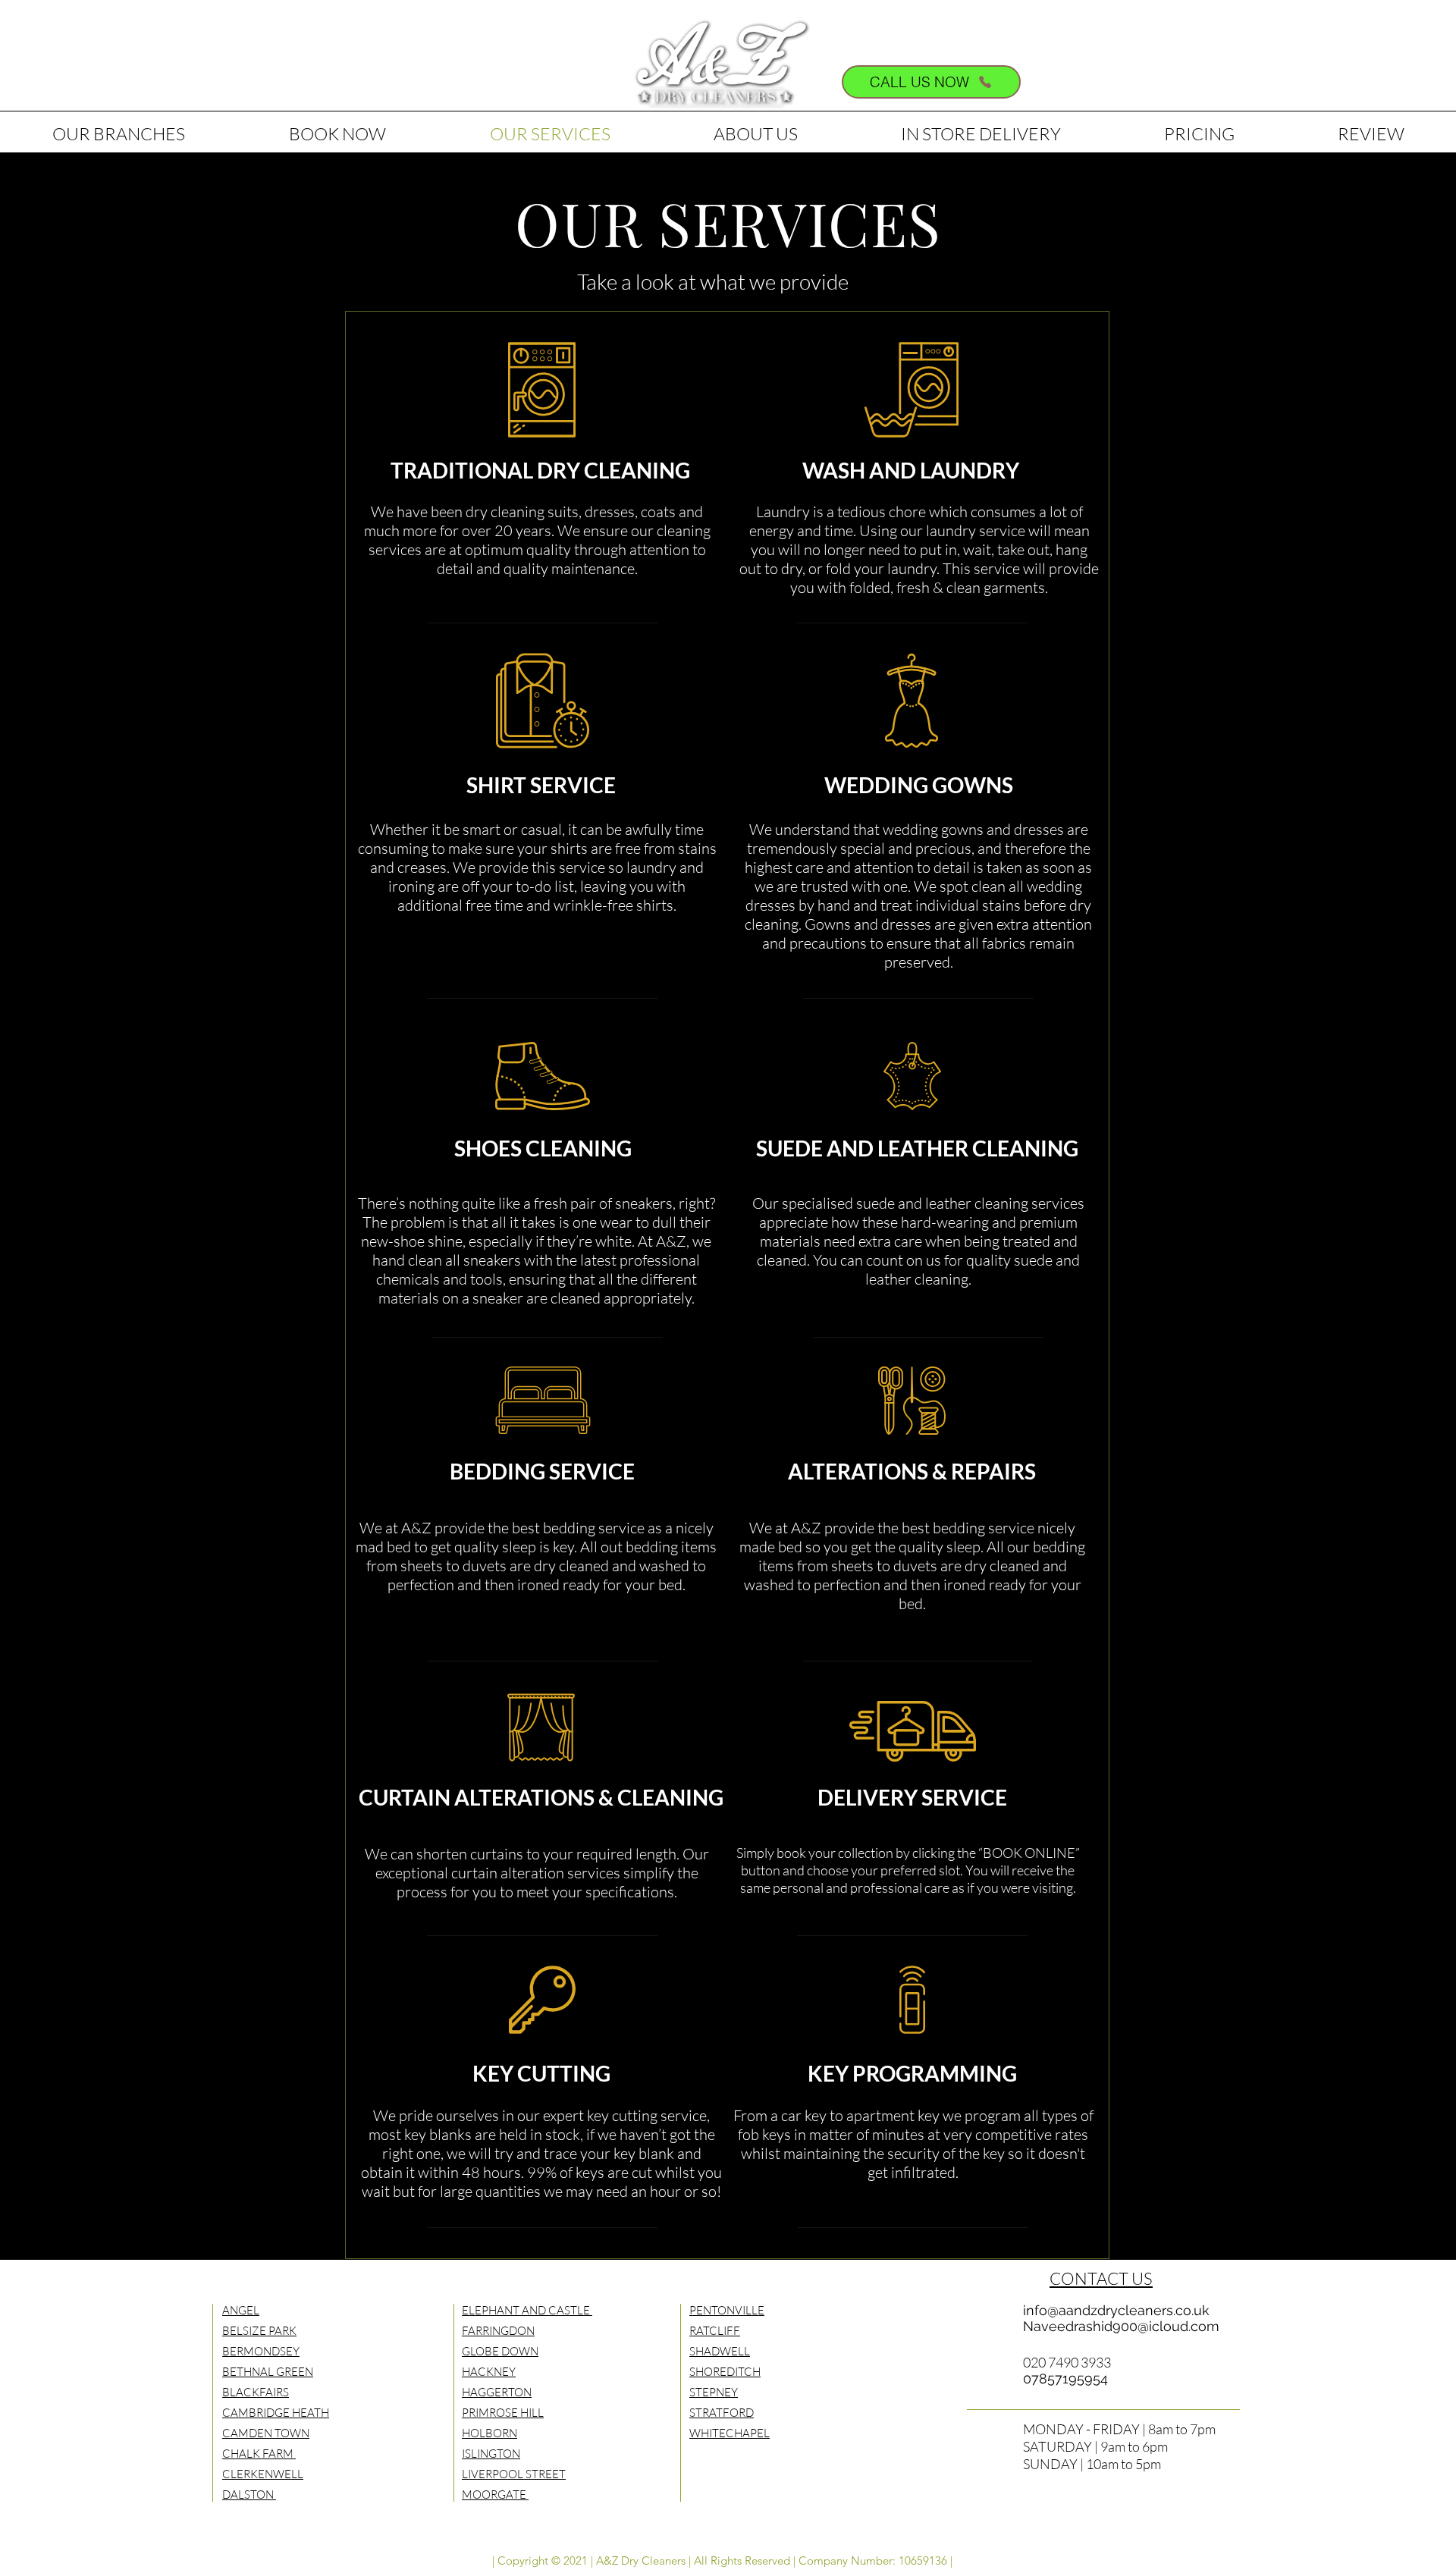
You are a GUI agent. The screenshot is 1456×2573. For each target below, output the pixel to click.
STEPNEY (714, 2392)
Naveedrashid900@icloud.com (1121, 2326)
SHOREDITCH (725, 2372)
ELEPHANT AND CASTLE (527, 2310)
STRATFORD (722, 2413)
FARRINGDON (498, 2331)
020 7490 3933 (1067, 2362)
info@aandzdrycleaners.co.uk (1116, 2310)
